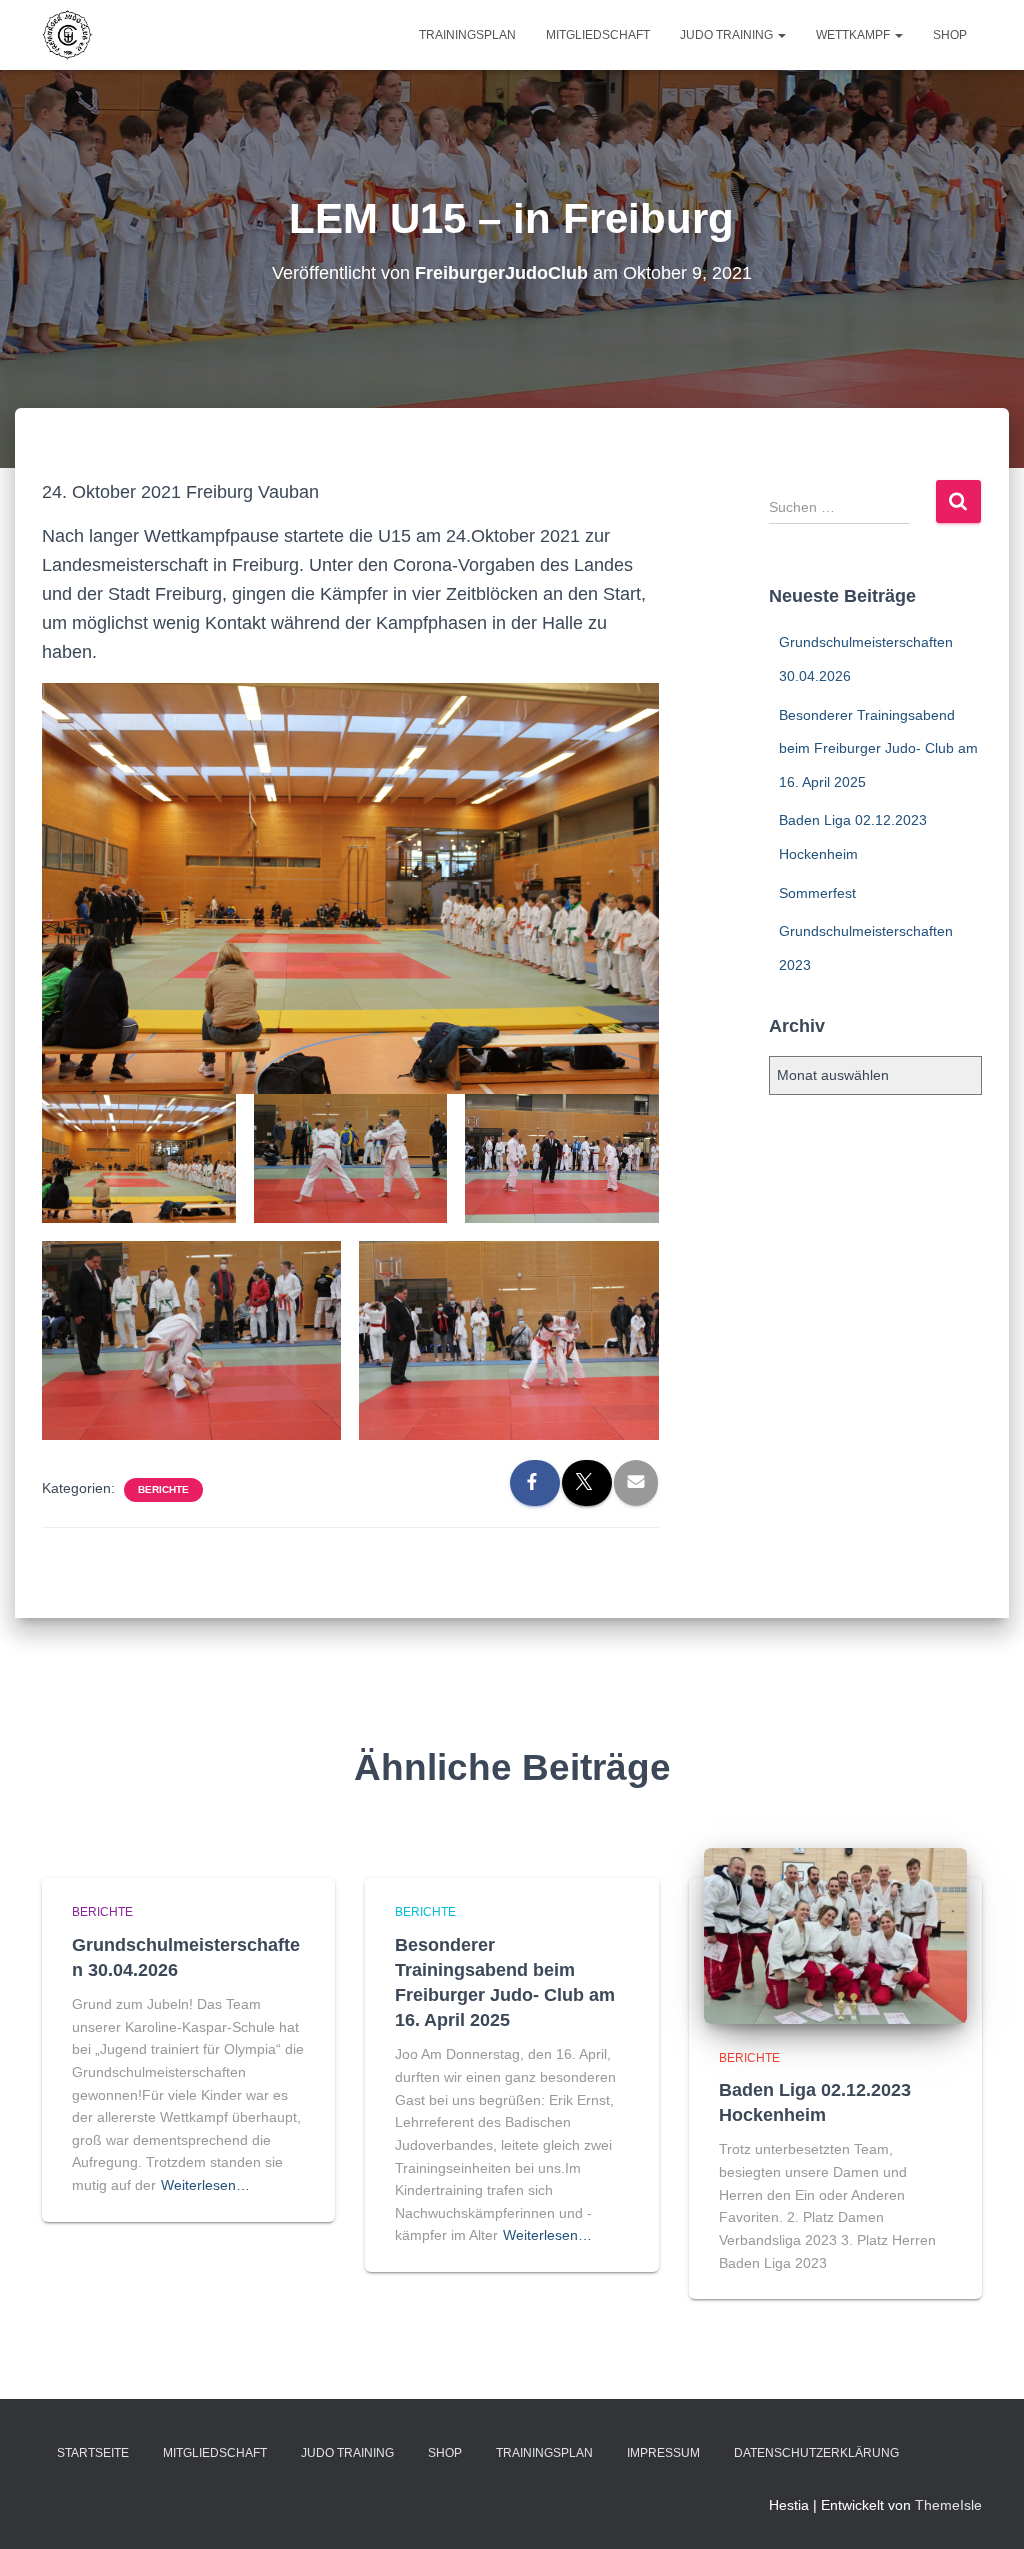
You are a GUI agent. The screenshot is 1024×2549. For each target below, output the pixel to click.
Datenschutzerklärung (816, 2453)
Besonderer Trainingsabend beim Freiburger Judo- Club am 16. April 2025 (878, 748)
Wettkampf (854, 35)
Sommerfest (817, 893)
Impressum (663, 2453)
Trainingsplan (467, 35)
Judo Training (728, 35)
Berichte (163, 1489)
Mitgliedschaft (598, 35)
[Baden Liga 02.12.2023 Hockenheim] (835, 1935)
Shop (950, 35)
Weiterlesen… (205, 2185)
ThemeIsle (948, 2505)
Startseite (93, 2453)
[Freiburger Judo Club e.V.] (67, 35)
